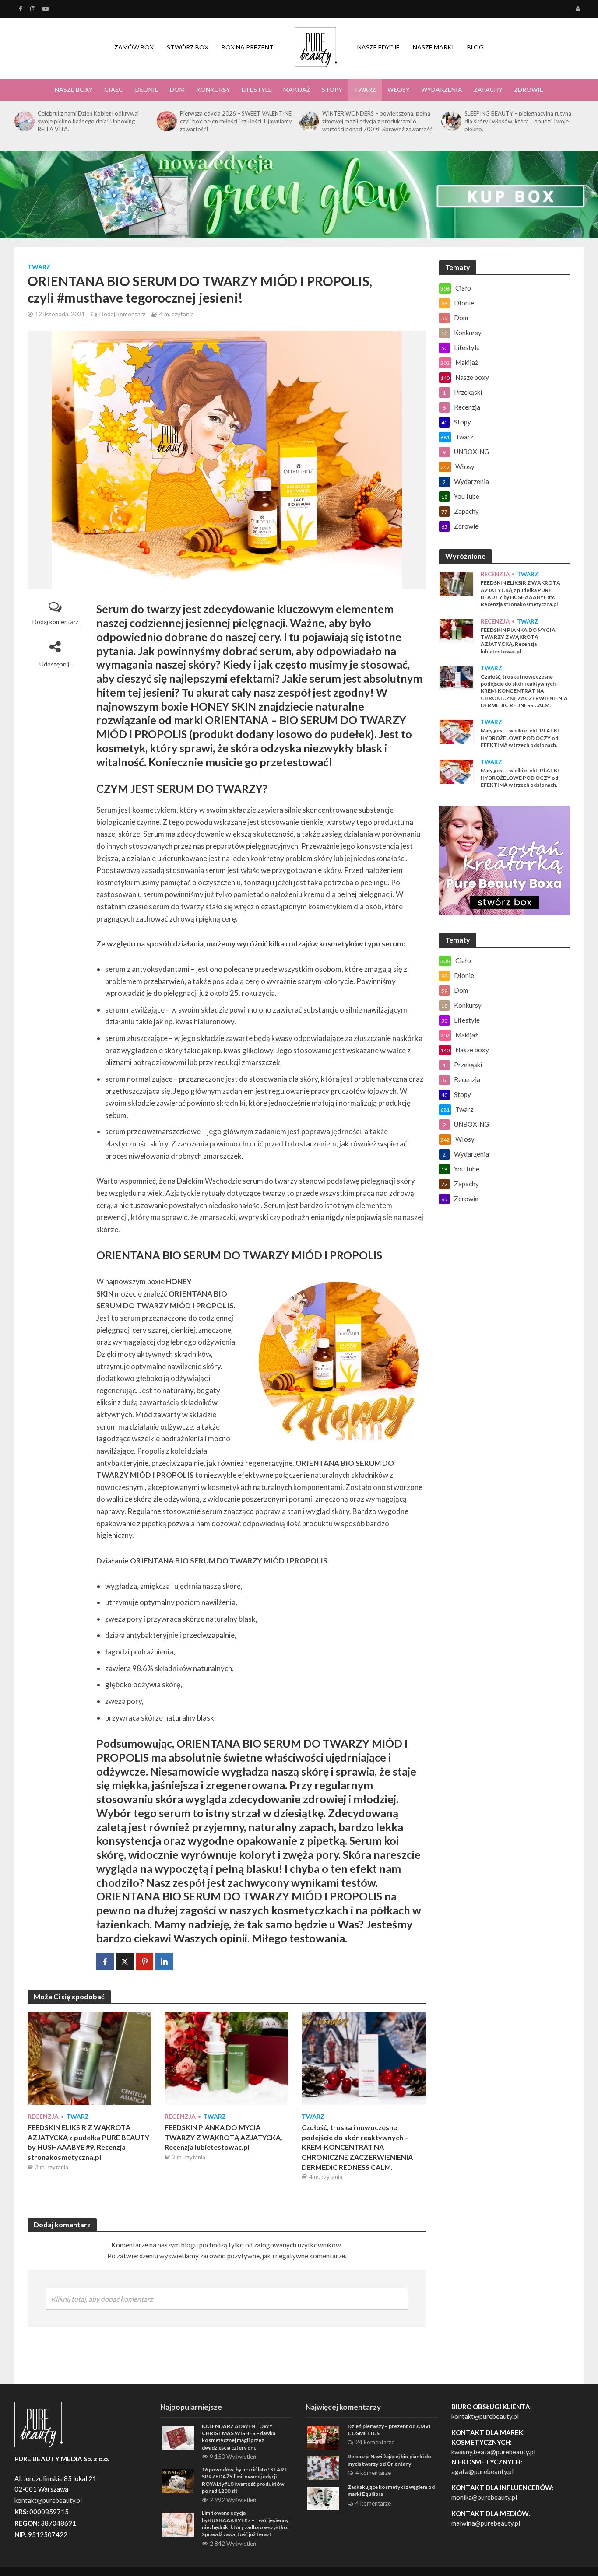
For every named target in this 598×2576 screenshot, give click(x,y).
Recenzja (43, 2116)
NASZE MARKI (433, 47)
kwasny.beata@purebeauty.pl (493, 2452)
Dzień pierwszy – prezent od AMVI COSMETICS (389, 2430)
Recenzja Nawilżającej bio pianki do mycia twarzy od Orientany (389, 2460)
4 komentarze (373, 2473)
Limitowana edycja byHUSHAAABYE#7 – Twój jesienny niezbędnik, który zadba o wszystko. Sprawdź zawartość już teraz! (245, 2523)
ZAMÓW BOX (134, 47)
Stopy (332, 89)
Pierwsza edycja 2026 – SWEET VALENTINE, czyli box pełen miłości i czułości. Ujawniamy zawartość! (236, 121)
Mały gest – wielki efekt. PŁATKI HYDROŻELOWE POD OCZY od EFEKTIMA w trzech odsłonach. (520, 738)
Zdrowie (529, 89)
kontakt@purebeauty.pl (485, 2416)
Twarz (365, 89)
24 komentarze (375, 2442)
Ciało (114, 89)
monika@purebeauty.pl (484, 2497)
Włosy (399, 89)
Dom (177, 89)
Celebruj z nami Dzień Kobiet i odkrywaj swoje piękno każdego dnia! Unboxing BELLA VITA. (88, 121)
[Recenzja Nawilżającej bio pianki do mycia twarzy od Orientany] (323, 2467)
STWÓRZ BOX (188, 47)
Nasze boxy (74, 89)
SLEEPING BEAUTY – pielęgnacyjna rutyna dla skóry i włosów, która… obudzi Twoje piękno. (518, 121)
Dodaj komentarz (122, 314)
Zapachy (488, 89)
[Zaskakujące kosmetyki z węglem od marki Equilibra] (323, 2498)
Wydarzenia (442, 89)
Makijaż (297, 89)
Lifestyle (257, 89)
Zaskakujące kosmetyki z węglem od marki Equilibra (391, 2490)
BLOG (475, 47)
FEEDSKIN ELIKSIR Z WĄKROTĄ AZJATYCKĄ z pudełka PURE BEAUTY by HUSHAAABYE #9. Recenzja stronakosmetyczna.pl (88, 2142)
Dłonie (147, 89)
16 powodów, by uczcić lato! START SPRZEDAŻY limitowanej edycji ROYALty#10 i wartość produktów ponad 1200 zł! (245, 2480)
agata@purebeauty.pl (482, 2471)
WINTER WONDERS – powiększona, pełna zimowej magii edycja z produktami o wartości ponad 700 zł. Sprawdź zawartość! (378, 121)
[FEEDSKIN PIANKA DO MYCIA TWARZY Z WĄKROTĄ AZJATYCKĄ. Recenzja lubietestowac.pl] (227, 2057)
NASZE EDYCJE (378, 47)
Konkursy (213, 89)
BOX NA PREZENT (248, 47)
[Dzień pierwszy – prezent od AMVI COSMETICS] (323, 2437)
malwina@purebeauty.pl (486, 2523)
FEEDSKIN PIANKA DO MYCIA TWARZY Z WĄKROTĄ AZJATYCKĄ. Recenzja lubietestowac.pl (223, 2137)
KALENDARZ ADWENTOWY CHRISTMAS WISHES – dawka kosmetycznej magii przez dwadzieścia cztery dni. (239, 2437)
